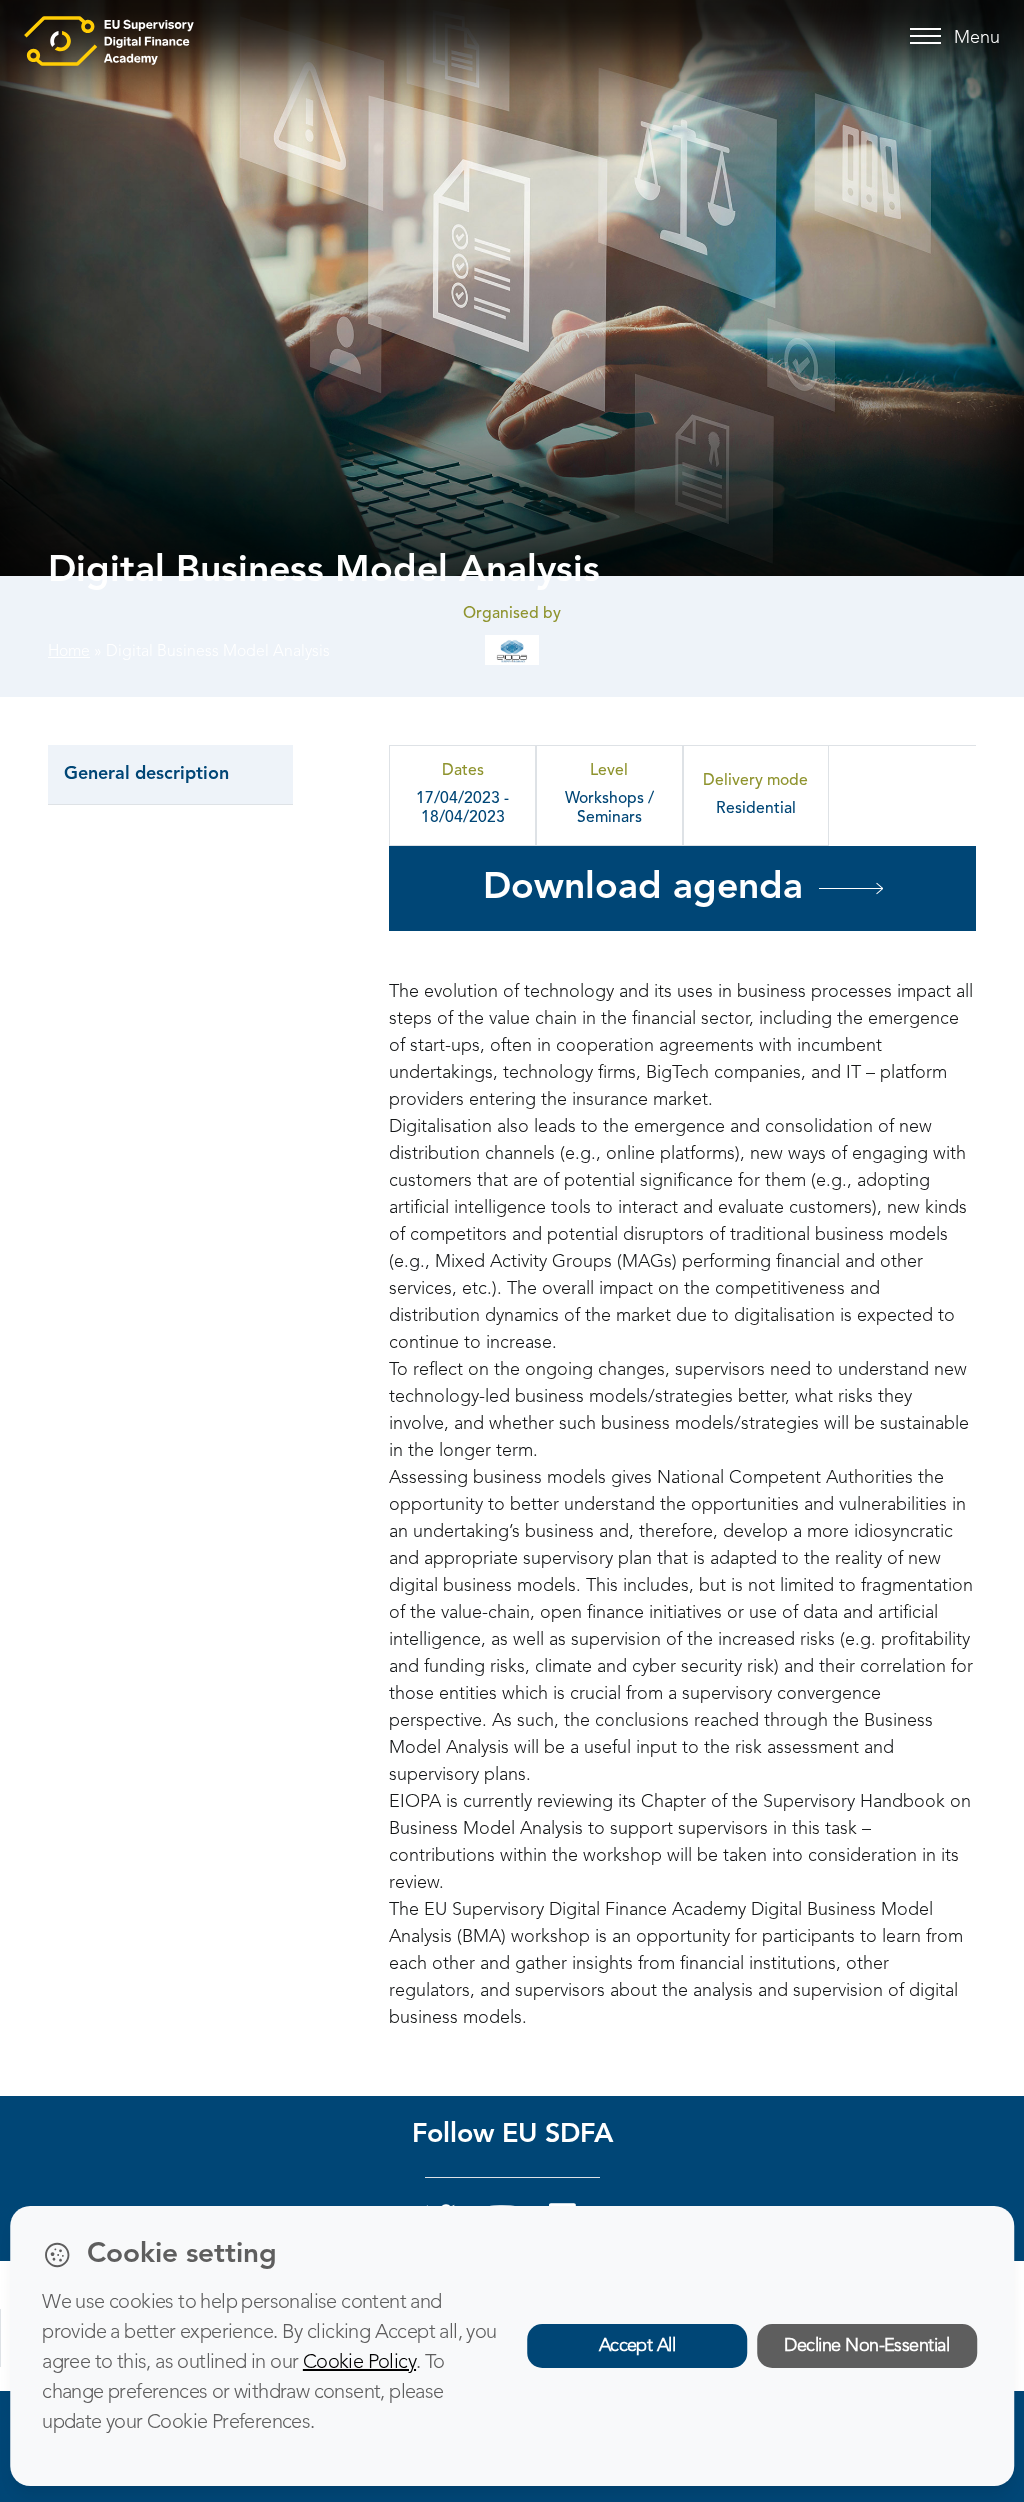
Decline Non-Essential (866, 2346)
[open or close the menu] (928, 37)
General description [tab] (146, 774)
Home (69, 652)
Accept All (637, 2346)
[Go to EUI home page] (109, 40)
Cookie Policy (359, 2363)
